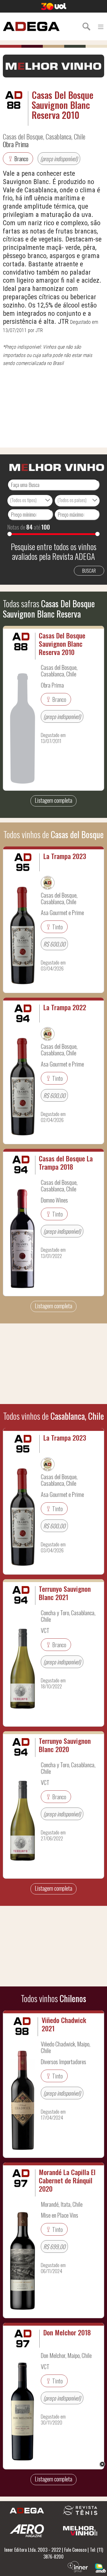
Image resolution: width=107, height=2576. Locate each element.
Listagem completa (53, 800)
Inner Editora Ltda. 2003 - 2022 (33, 2550)
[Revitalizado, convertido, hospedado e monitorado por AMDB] (100, 2567)
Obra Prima (16, 144)
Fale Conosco (75, 2550)
